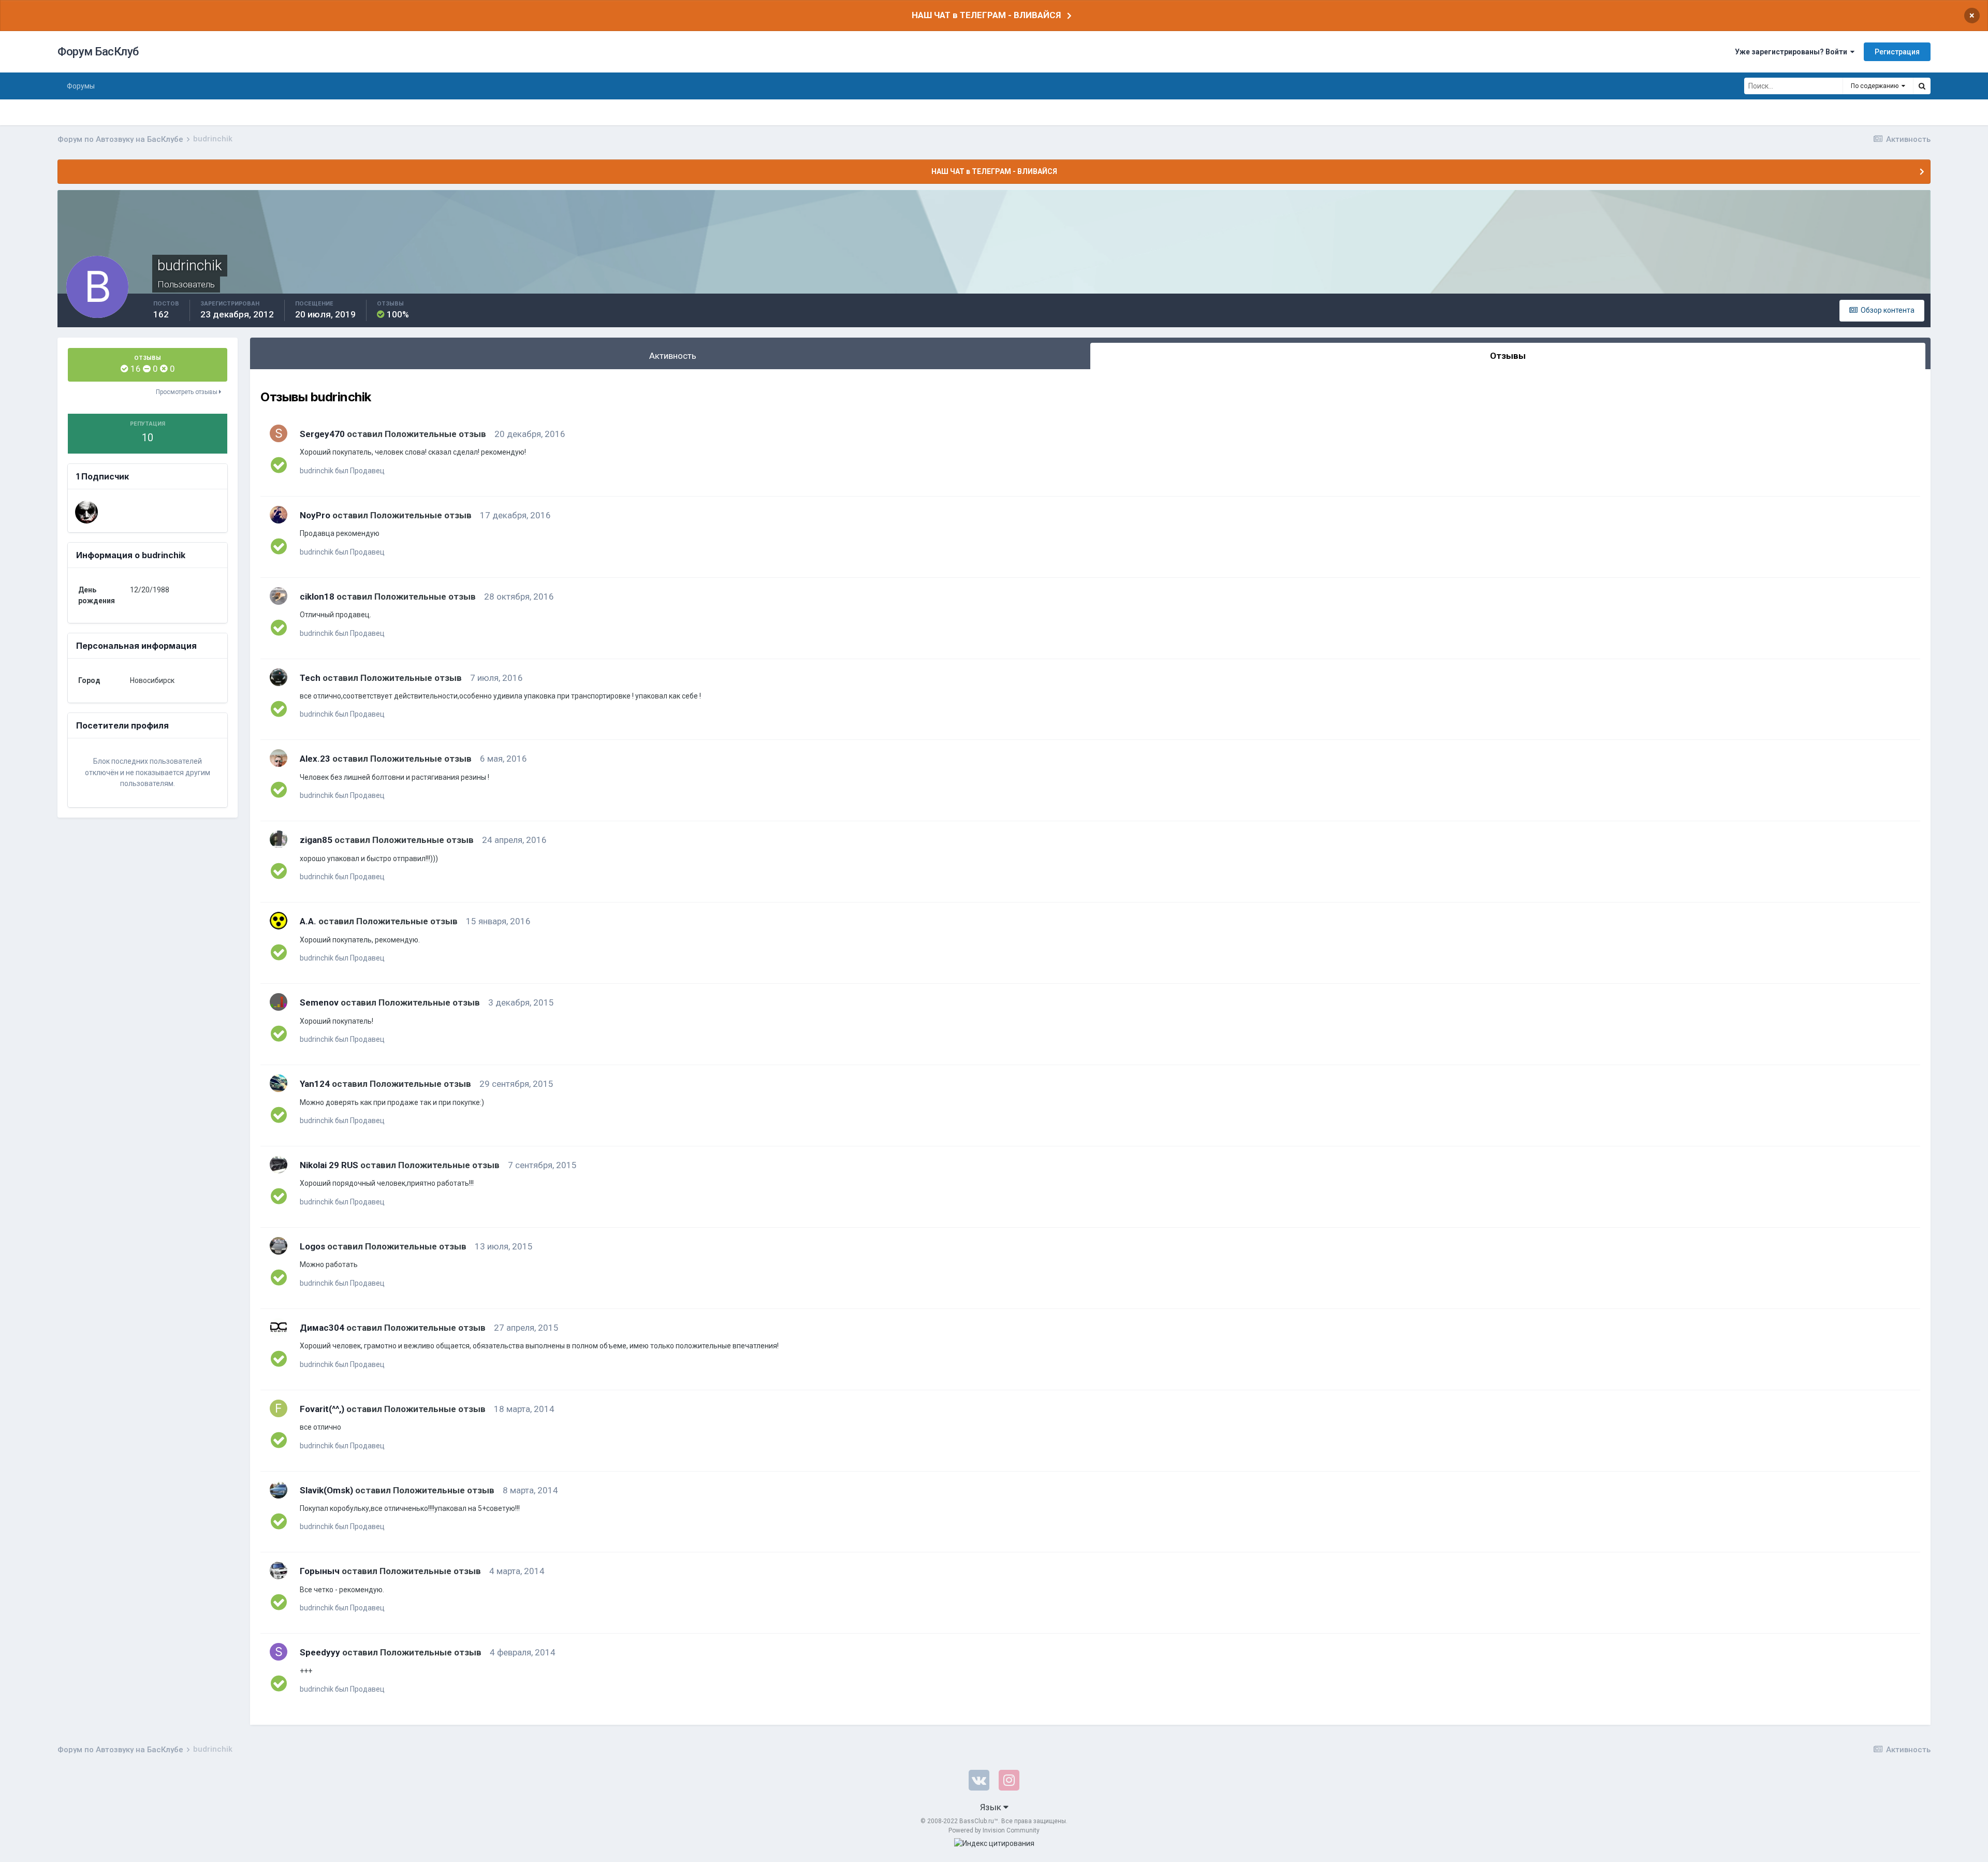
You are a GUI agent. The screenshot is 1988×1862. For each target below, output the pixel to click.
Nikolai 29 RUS (329, 1165)
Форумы (81, 86)
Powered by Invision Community (994, 1830)
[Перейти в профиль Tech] (279, 677)
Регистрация (1897, 52)
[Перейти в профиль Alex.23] (279, 758)
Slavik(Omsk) (326, 1490)
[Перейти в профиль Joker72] (86, 512)
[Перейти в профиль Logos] (279, 1246)
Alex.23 (315, 759)
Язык (992, 1807)
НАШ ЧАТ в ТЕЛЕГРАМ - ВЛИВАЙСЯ (986, 15)
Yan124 (315, 1084)
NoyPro (315, 515)
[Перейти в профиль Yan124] (279, 1083)
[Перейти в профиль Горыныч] (279, 1570)
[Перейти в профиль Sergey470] (279, 433)
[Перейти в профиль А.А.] (279, 921)
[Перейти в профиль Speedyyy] (279, 1652)
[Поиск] (1922, 86)
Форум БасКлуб (98, 52)
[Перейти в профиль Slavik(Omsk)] (279, 1490)
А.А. (308, 921)
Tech (310, 678)
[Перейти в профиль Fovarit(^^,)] (279, 1408)
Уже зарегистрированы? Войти (1793, 52)
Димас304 (322, 1328)
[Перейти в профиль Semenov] (279, 1002)
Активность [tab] (673, 356)
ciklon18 (317, 597)
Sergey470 (322, 434)
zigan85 (316, 840)
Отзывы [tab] (1508, 356)
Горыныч (320, 1571)
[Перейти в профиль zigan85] (279, 839)
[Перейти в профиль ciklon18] (279, 596)
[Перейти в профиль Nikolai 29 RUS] (279, 1165)
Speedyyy (320, 1652)
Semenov (319, 1002)
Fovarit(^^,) (322, 1409)
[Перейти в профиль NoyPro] (279, 515)
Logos (312, 1246)
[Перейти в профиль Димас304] (279, 1327)
